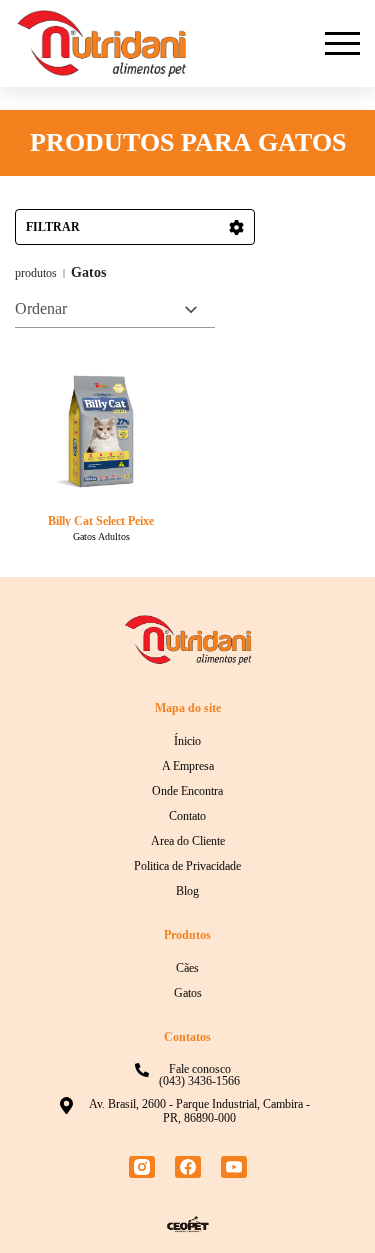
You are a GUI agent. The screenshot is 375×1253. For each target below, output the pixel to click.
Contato (187, 816)
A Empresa (188, 766)
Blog (187, 891)
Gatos (188, 993)
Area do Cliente (188, 841)
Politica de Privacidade (187, 866)
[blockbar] (342, 43)
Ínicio (187, 741)
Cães (187, 968)
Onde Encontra (187, 791)
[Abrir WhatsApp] (325, 1202)
